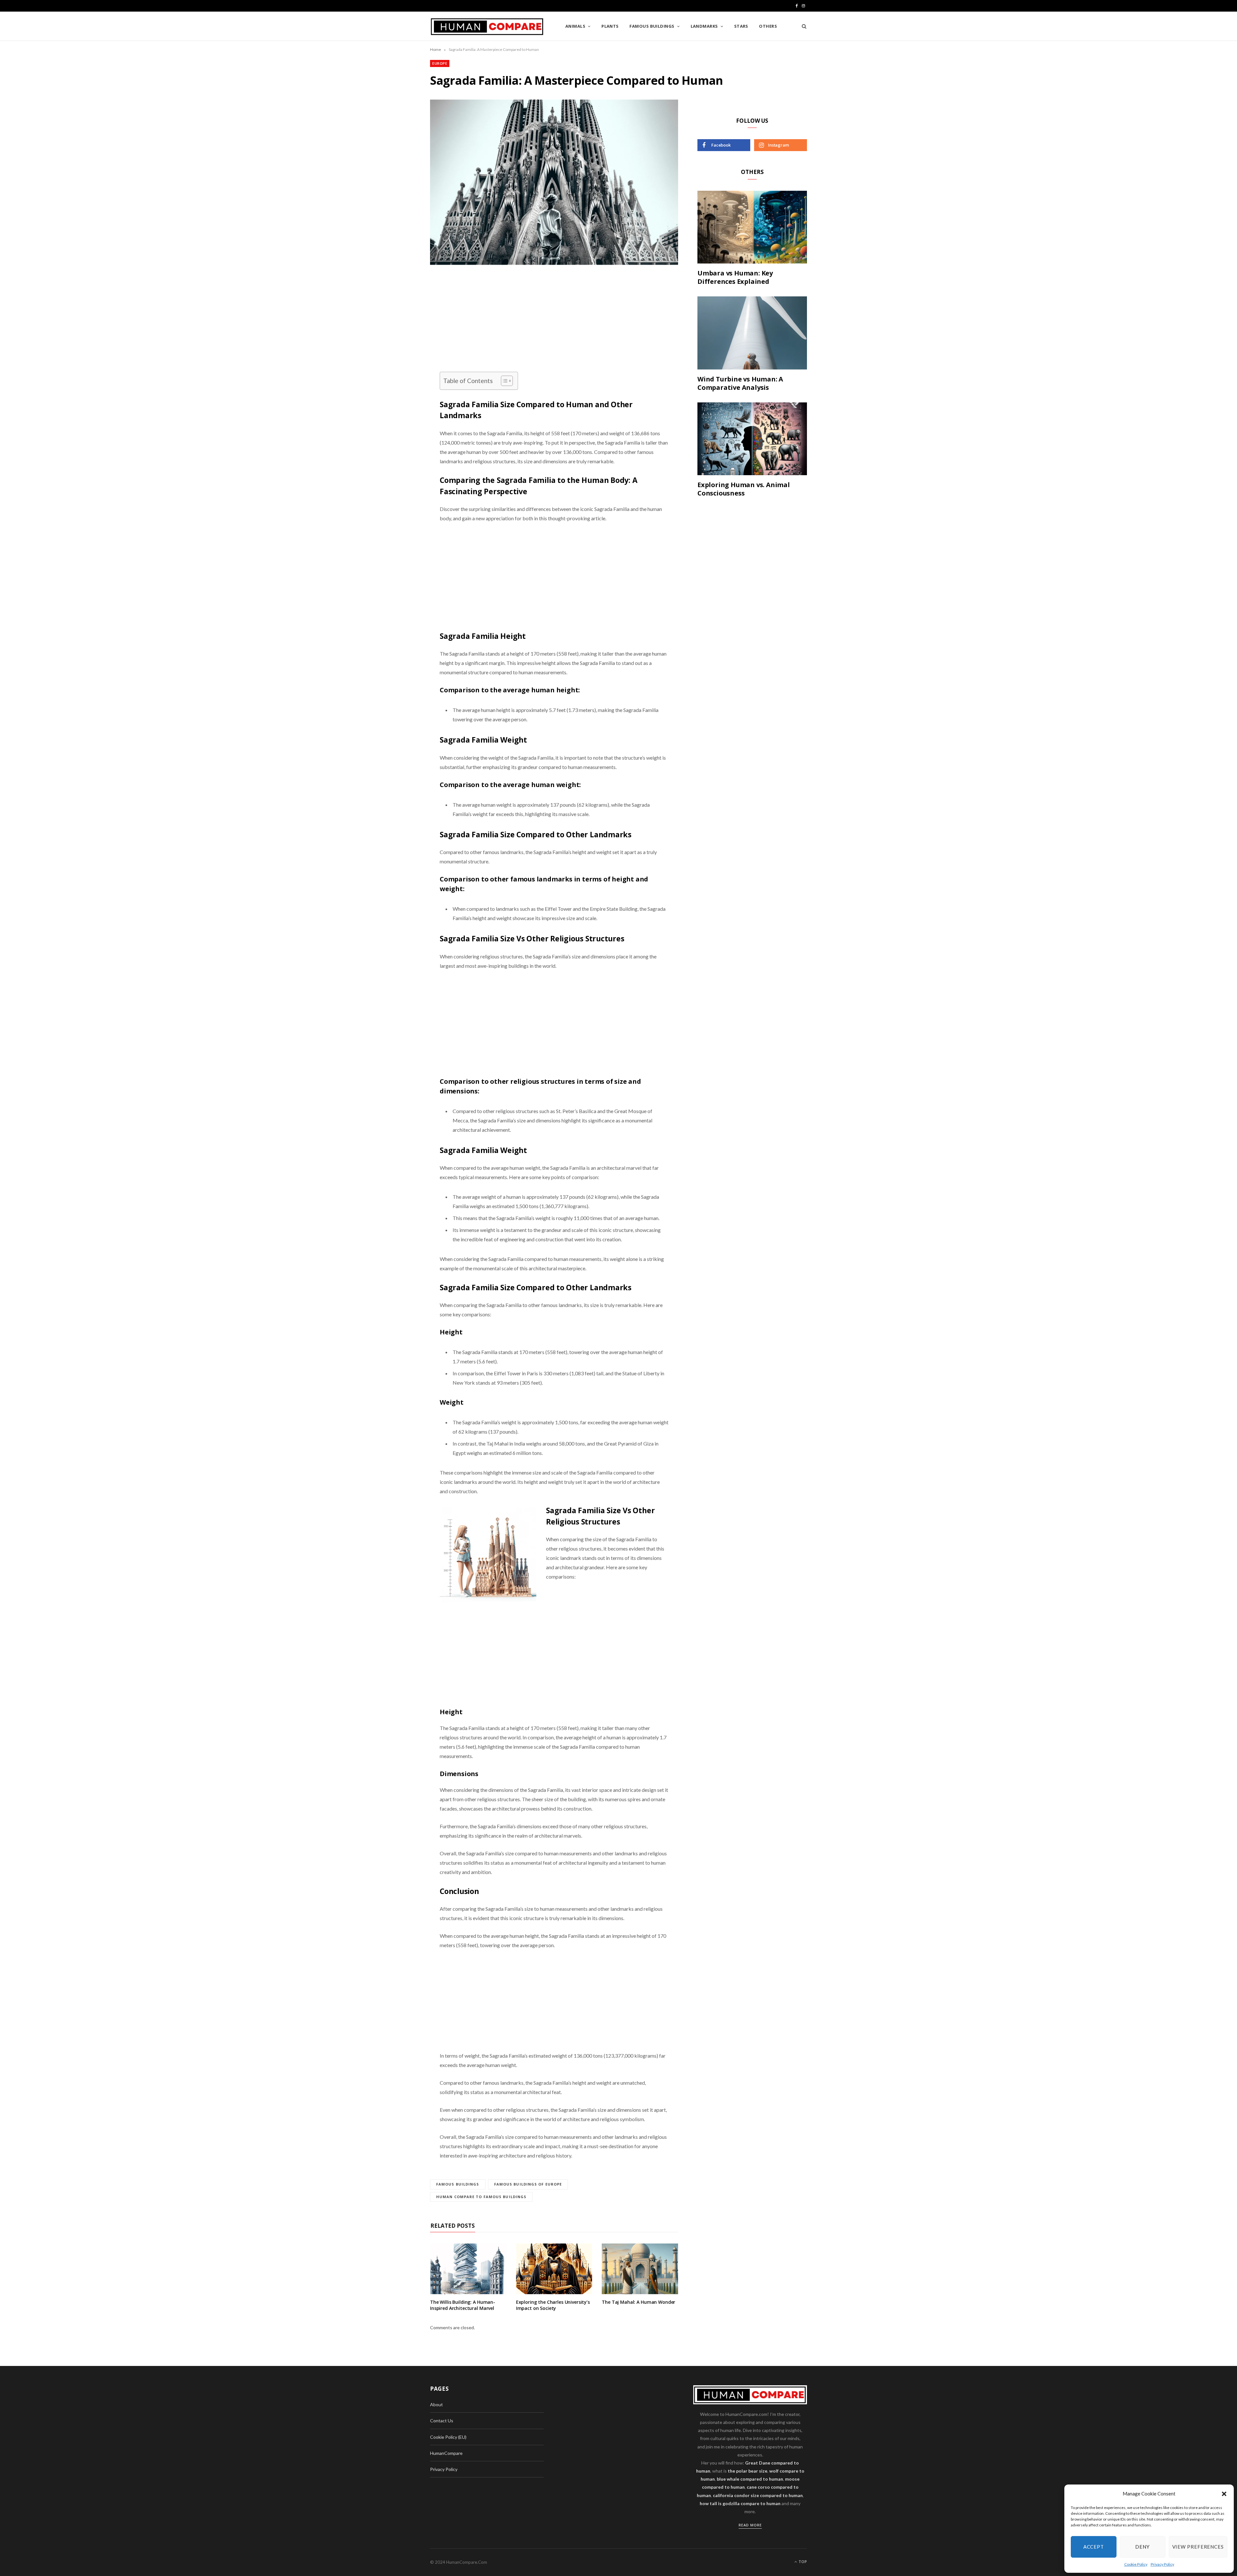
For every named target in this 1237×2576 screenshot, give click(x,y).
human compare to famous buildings (481, 2197)
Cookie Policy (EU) (448, 2437)
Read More (750, 2525)
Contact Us (442, 2421)
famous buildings (458, 2184)
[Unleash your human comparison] (487, 27)
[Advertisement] (554, 324)
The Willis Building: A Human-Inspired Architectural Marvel (463, 2305)
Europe (440, 63)
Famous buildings (652, 26)
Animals (575, 26)
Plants (610, 26)
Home (436, 49)
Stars (741, 26)
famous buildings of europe (528, 2184)
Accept (1094, 2547)
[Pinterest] (398, 333)
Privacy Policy (1162, 2564)
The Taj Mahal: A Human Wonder (638, 2302)
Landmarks (704, 26)
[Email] (398, 350)
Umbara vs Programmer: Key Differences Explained (735, 277)
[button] (1224, 2494)
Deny (1142, 2547)
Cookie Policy (1136, 2564)
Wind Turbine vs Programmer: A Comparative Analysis (740, 383)
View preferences (1198, 2547)
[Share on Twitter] (398, 317)
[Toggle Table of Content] (504, 381)
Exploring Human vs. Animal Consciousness (744, 489)
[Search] (802, 26)
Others (768, 26)
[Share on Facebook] (398, 301)
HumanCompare (446, 2453)
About (436, 2404)
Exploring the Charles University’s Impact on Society (553, 2305)
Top (802, 2562)
